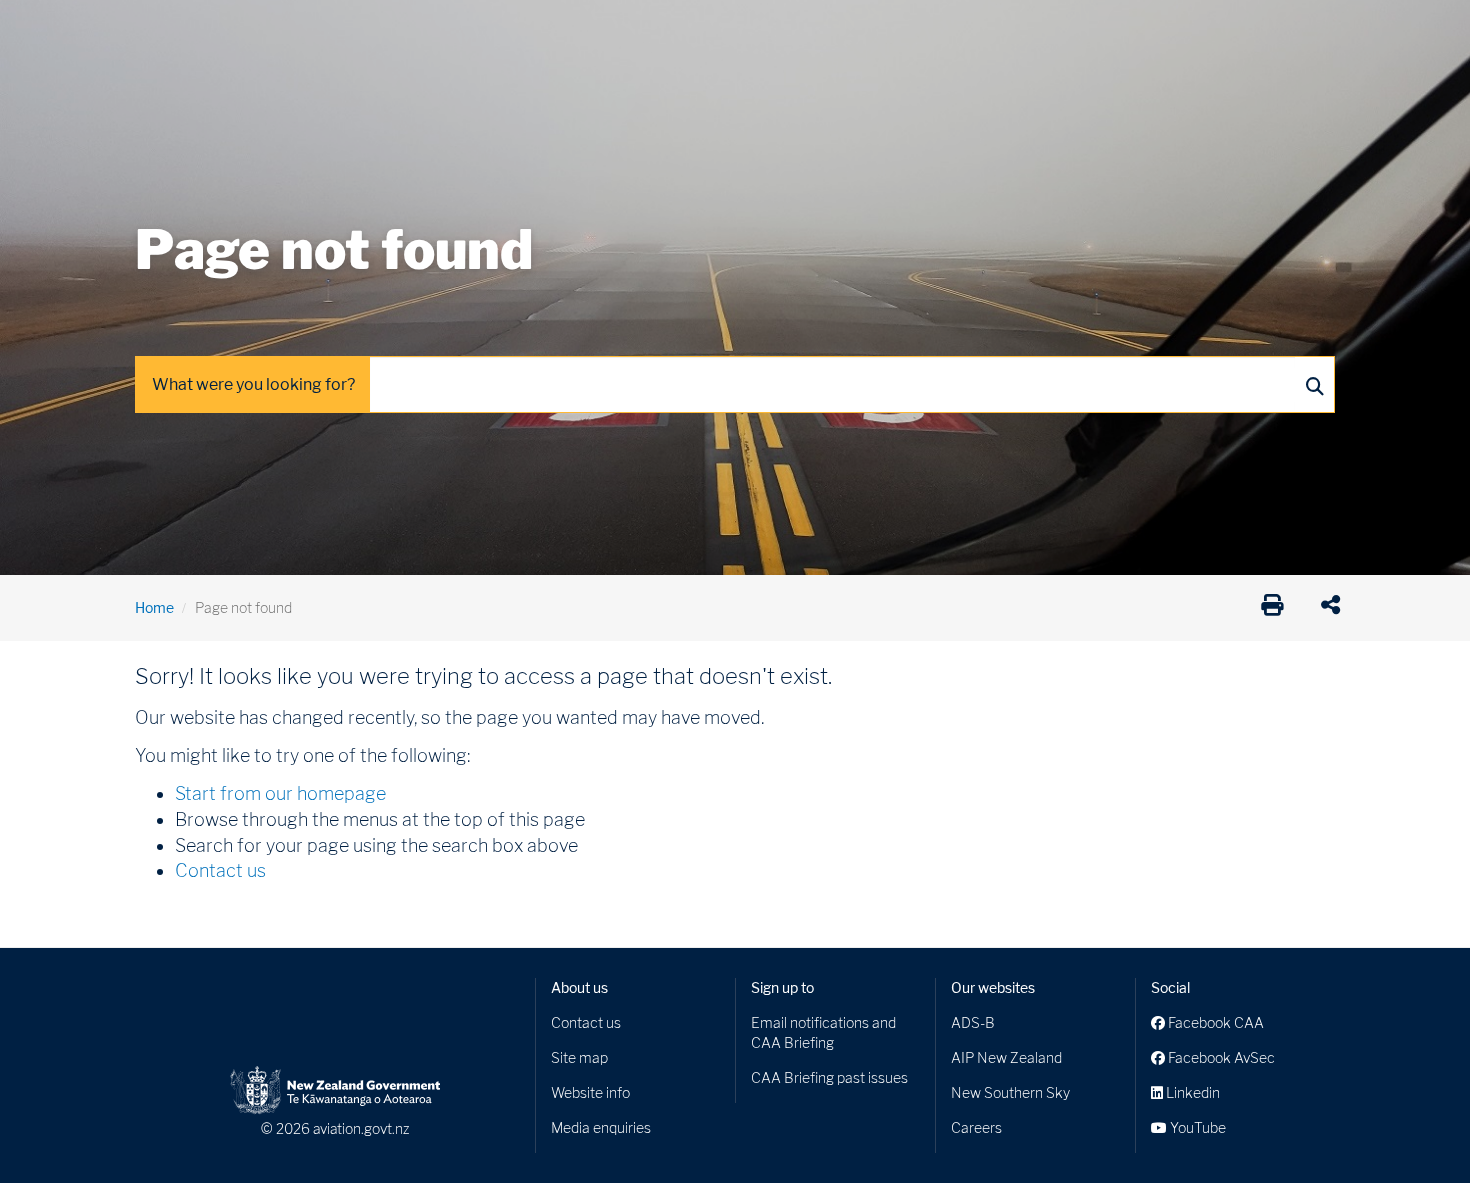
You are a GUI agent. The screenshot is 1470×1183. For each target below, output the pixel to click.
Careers (976, 1127)
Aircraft (159, 29)
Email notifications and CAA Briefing (823, 1032)
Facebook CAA (1214, 1022)
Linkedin (1191, 1092)
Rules (872, 29)
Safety (945, 29)
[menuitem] (168, 35)
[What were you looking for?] (1314, 385)
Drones (427, 29)
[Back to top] (1414, 1127)
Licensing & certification (562, 29)
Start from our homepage (280, 793)
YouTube (1196, 1127)
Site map (579, 1057)
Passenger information (747, 29)
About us (579, 987)
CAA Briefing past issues (829, 1077)
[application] (1335, 608)
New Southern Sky (1010, 1092)
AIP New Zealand (1006, 1057)
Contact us (220, 870)
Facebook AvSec (1220, 1057)
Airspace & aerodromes (294, 29)
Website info (590, 1092)
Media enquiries (601, 1127)
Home (154, 607)
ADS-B (973, 1022)
